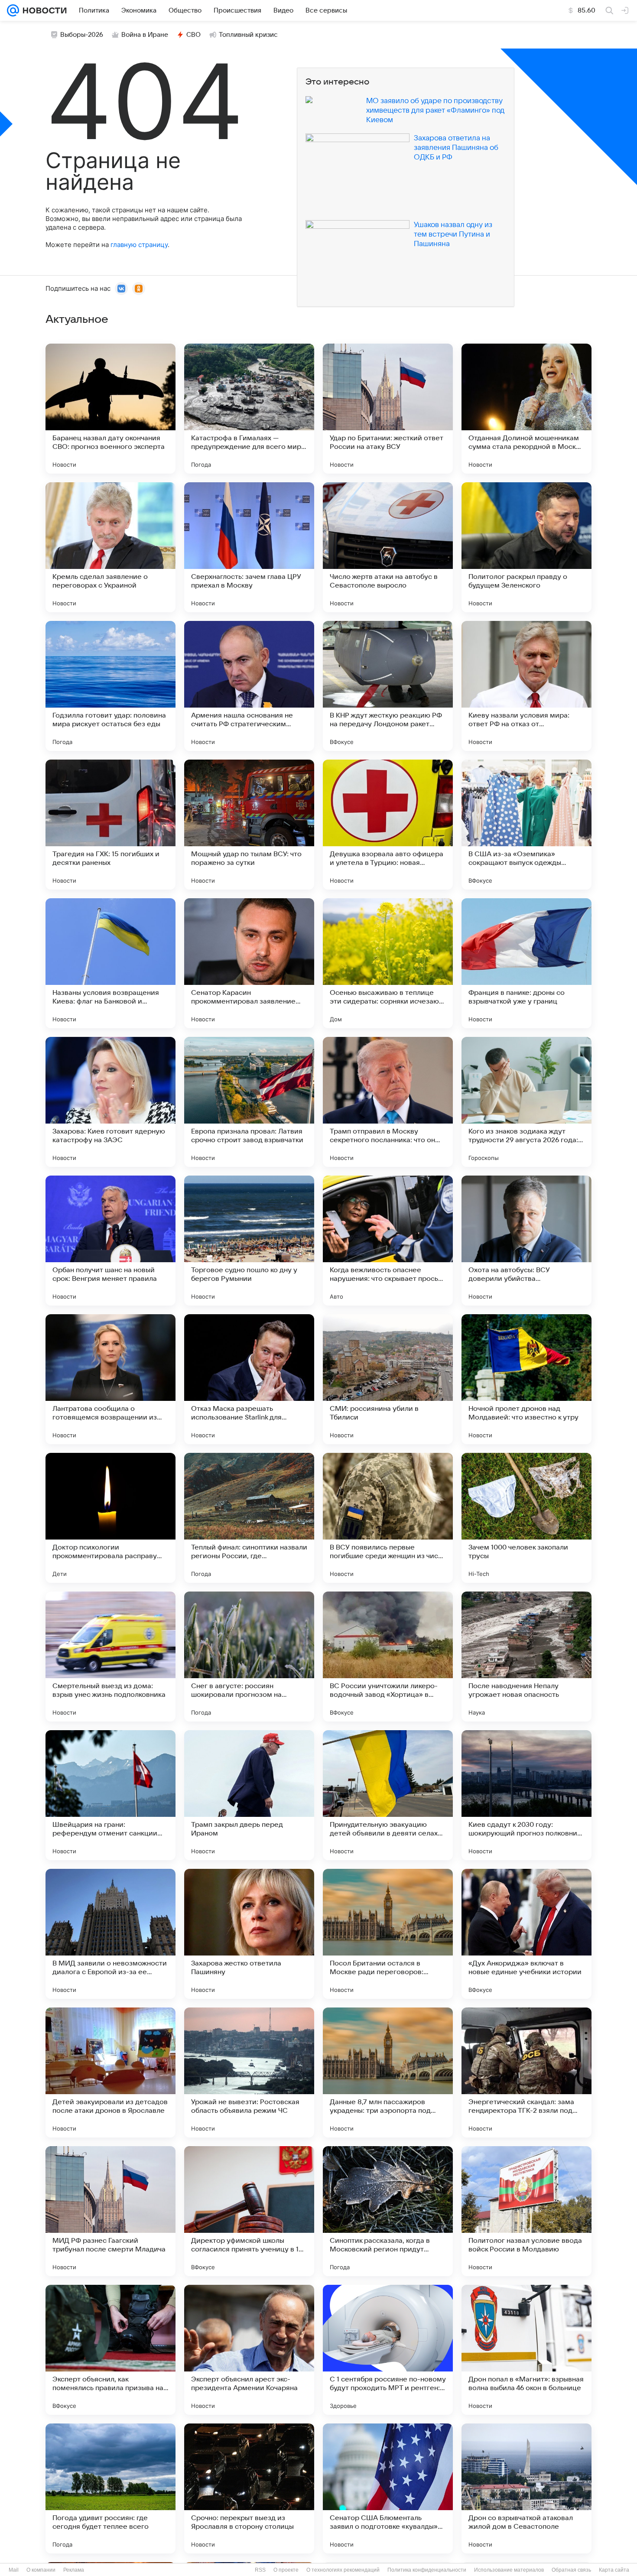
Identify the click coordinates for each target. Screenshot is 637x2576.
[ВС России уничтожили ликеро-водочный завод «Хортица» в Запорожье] (388, 1657)
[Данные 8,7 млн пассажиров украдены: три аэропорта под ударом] (388, 2072)
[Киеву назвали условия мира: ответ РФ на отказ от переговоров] (526, 686)
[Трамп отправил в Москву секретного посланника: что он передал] (388, 1102)
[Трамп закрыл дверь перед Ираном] (249, 1795)
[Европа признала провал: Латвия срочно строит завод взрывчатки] (249, 1102)
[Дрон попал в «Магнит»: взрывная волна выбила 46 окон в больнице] (526, 2350)
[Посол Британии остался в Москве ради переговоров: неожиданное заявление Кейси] (388, 1934)
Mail (14, 2570)
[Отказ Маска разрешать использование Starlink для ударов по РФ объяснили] (249, 1379)
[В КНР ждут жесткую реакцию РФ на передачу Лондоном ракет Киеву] (388, 686)
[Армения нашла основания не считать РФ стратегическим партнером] (249, 686)
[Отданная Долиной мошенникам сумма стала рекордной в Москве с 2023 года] (526, 409)
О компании (41, 2570)
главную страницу (139, 245)
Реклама (74, 2570)
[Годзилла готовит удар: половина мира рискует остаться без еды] (110, 686)
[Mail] (13, 10)
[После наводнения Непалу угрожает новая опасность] (526, 1657)
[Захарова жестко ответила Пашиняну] (249, 1934)
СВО (193, 35)
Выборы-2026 (82, 35)
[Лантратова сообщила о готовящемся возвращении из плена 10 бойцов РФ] (110, 1379)
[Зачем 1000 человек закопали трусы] (526, 1518)
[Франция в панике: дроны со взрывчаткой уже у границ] (526, 963)
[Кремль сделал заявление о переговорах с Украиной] (110, 547)
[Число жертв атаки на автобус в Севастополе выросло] (388, 547)
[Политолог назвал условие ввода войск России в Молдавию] (526, 2211)
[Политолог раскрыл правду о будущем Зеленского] (526, 547)
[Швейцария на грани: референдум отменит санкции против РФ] (110, 1795)
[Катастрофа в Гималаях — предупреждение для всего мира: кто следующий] (249, 409)
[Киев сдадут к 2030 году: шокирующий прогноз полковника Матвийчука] (526, 1795)
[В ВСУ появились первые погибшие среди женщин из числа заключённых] (388, 1518)
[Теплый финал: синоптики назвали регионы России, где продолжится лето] (249, 1518)
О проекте (286, 2570)
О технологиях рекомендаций (343, 2570)
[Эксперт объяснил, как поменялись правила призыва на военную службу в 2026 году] (110, 2350)
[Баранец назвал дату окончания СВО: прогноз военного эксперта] (110, 409)
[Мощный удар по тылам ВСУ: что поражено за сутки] (249, 825)
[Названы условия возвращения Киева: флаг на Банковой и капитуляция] (110, 963)
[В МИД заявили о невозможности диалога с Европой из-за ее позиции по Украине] (110, 1934)
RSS (260, 2570)
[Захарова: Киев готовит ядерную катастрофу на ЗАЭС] (110, 1102)
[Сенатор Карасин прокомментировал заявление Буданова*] (249, 963)
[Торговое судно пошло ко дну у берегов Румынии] (249, 1241)
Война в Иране (145, 35)
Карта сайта (614, 2570)
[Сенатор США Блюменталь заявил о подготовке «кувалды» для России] (388, 2488)
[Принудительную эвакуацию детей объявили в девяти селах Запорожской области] (388, 1795)
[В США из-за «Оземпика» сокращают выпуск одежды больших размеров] (526, 825)
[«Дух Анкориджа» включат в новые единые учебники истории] (526, 1934)
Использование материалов (509, 2570)
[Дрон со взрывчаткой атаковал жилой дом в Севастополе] (526, 2488)
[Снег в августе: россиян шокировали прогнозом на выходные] (249, 1657)
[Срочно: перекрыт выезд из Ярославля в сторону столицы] (249, 2488)
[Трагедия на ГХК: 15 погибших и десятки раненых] (110, 825)
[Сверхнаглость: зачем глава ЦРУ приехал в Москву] (249, 547)
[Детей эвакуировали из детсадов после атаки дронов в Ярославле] (110, 2072)
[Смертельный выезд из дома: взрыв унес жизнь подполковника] (110, 1657)
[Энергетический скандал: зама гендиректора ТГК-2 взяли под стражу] (526, 2072)
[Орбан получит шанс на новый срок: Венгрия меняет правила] (110, 1241)
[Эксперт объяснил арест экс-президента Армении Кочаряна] (249, 2350)
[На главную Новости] (43, 10)
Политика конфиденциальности (427, 2570)
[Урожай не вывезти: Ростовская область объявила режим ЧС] (249, 2072)
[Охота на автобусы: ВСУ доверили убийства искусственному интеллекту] (526, 1241)
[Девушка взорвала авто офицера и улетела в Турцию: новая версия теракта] (388, 825)
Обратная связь (571, 2570)
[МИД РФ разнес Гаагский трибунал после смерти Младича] (110, 2211)
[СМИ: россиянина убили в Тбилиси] (388, 1379)
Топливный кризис (248, 35)
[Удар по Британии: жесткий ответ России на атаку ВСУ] (388, 409)
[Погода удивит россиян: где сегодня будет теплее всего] (110, 2488)
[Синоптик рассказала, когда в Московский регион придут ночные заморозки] (388, 2211)
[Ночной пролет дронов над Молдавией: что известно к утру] (526, 1379)
